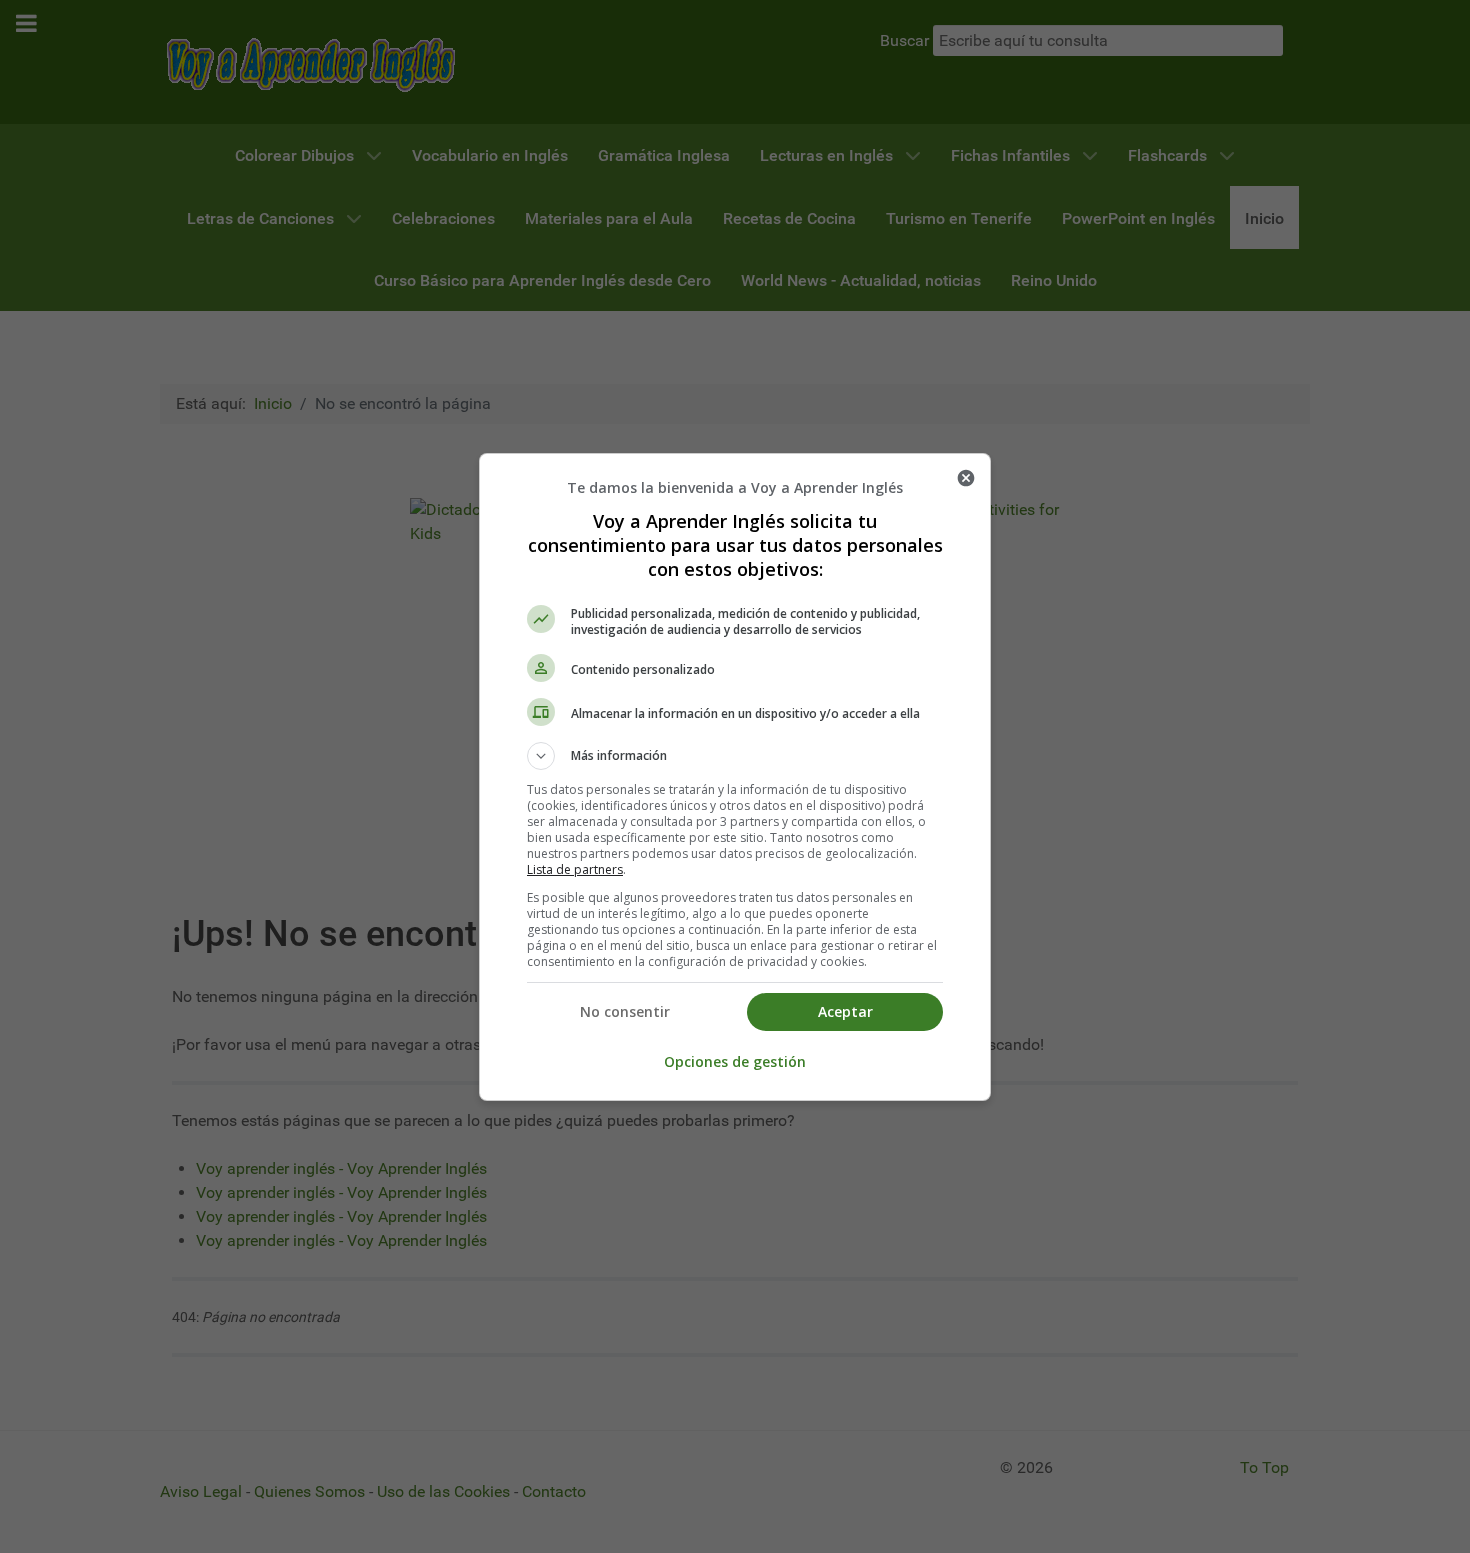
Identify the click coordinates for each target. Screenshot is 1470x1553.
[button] (735, 756)
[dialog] (735, 777)
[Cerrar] (966, 478)
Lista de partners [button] (575, 869)
